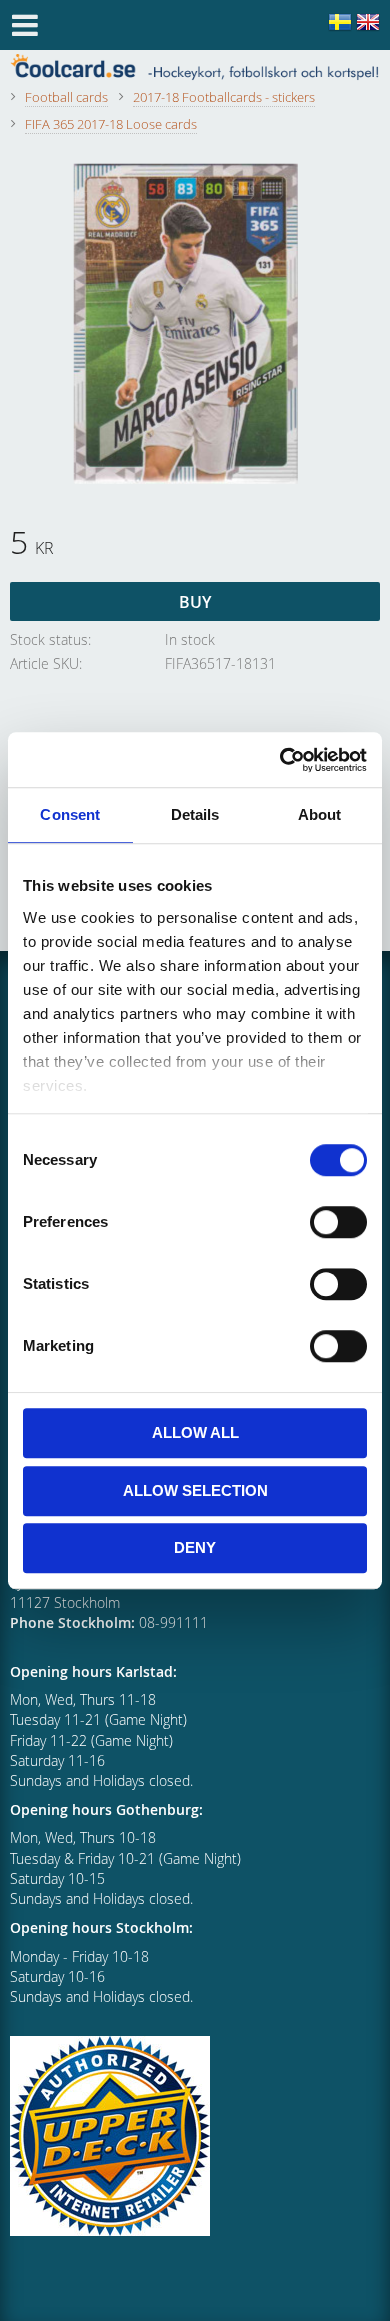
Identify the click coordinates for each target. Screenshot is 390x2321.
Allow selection (195, 1490)
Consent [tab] (70, 814)
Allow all (195, 1432)
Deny (195, 1547)
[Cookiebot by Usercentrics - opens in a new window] (280, 760)
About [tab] (320, 814)
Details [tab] (195, 814)
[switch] (338, 1222)
